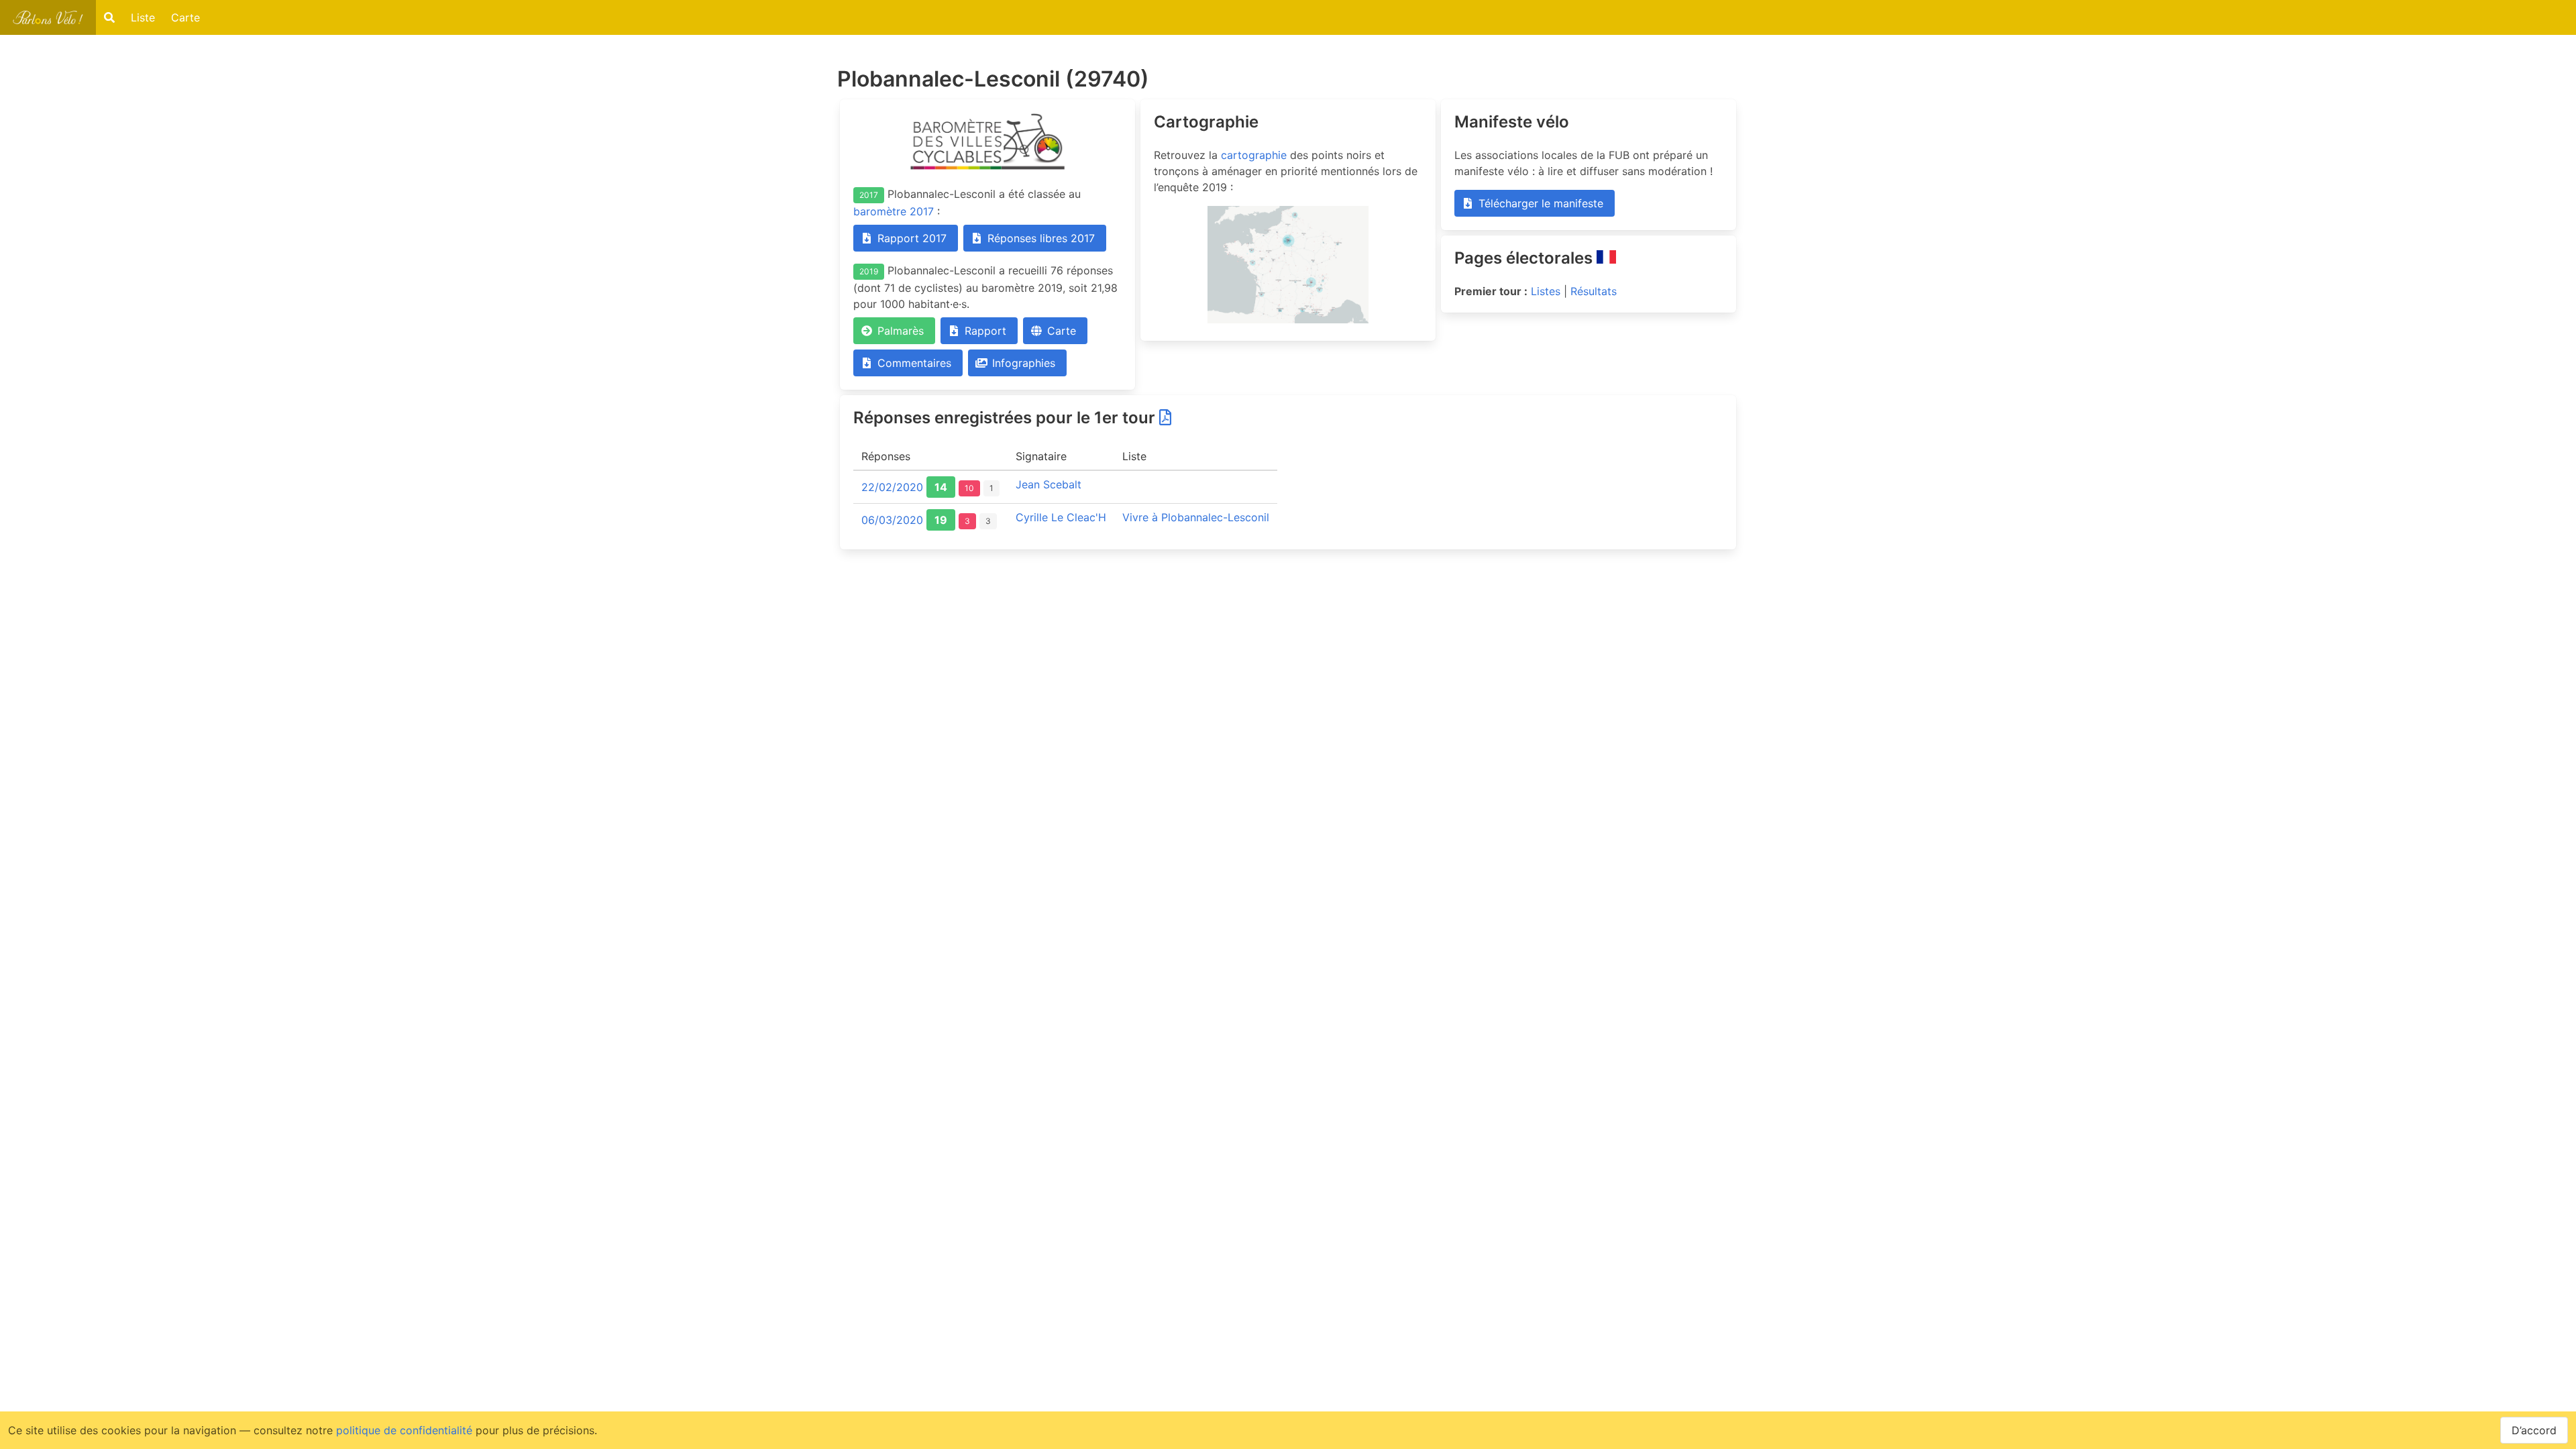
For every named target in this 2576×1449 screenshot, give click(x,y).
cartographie (1254, 155)
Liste (143, 17)
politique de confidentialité (404, 1430)
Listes (1546, 291)
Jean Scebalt (1049, 484)
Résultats (1594, 291)
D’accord (2534, 1430)
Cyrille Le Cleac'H (1061, 517)
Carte (185, 17)
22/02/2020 (892, 487)
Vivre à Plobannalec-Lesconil (1196, 517)
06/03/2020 (892, 520)
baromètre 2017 (894, 211)
